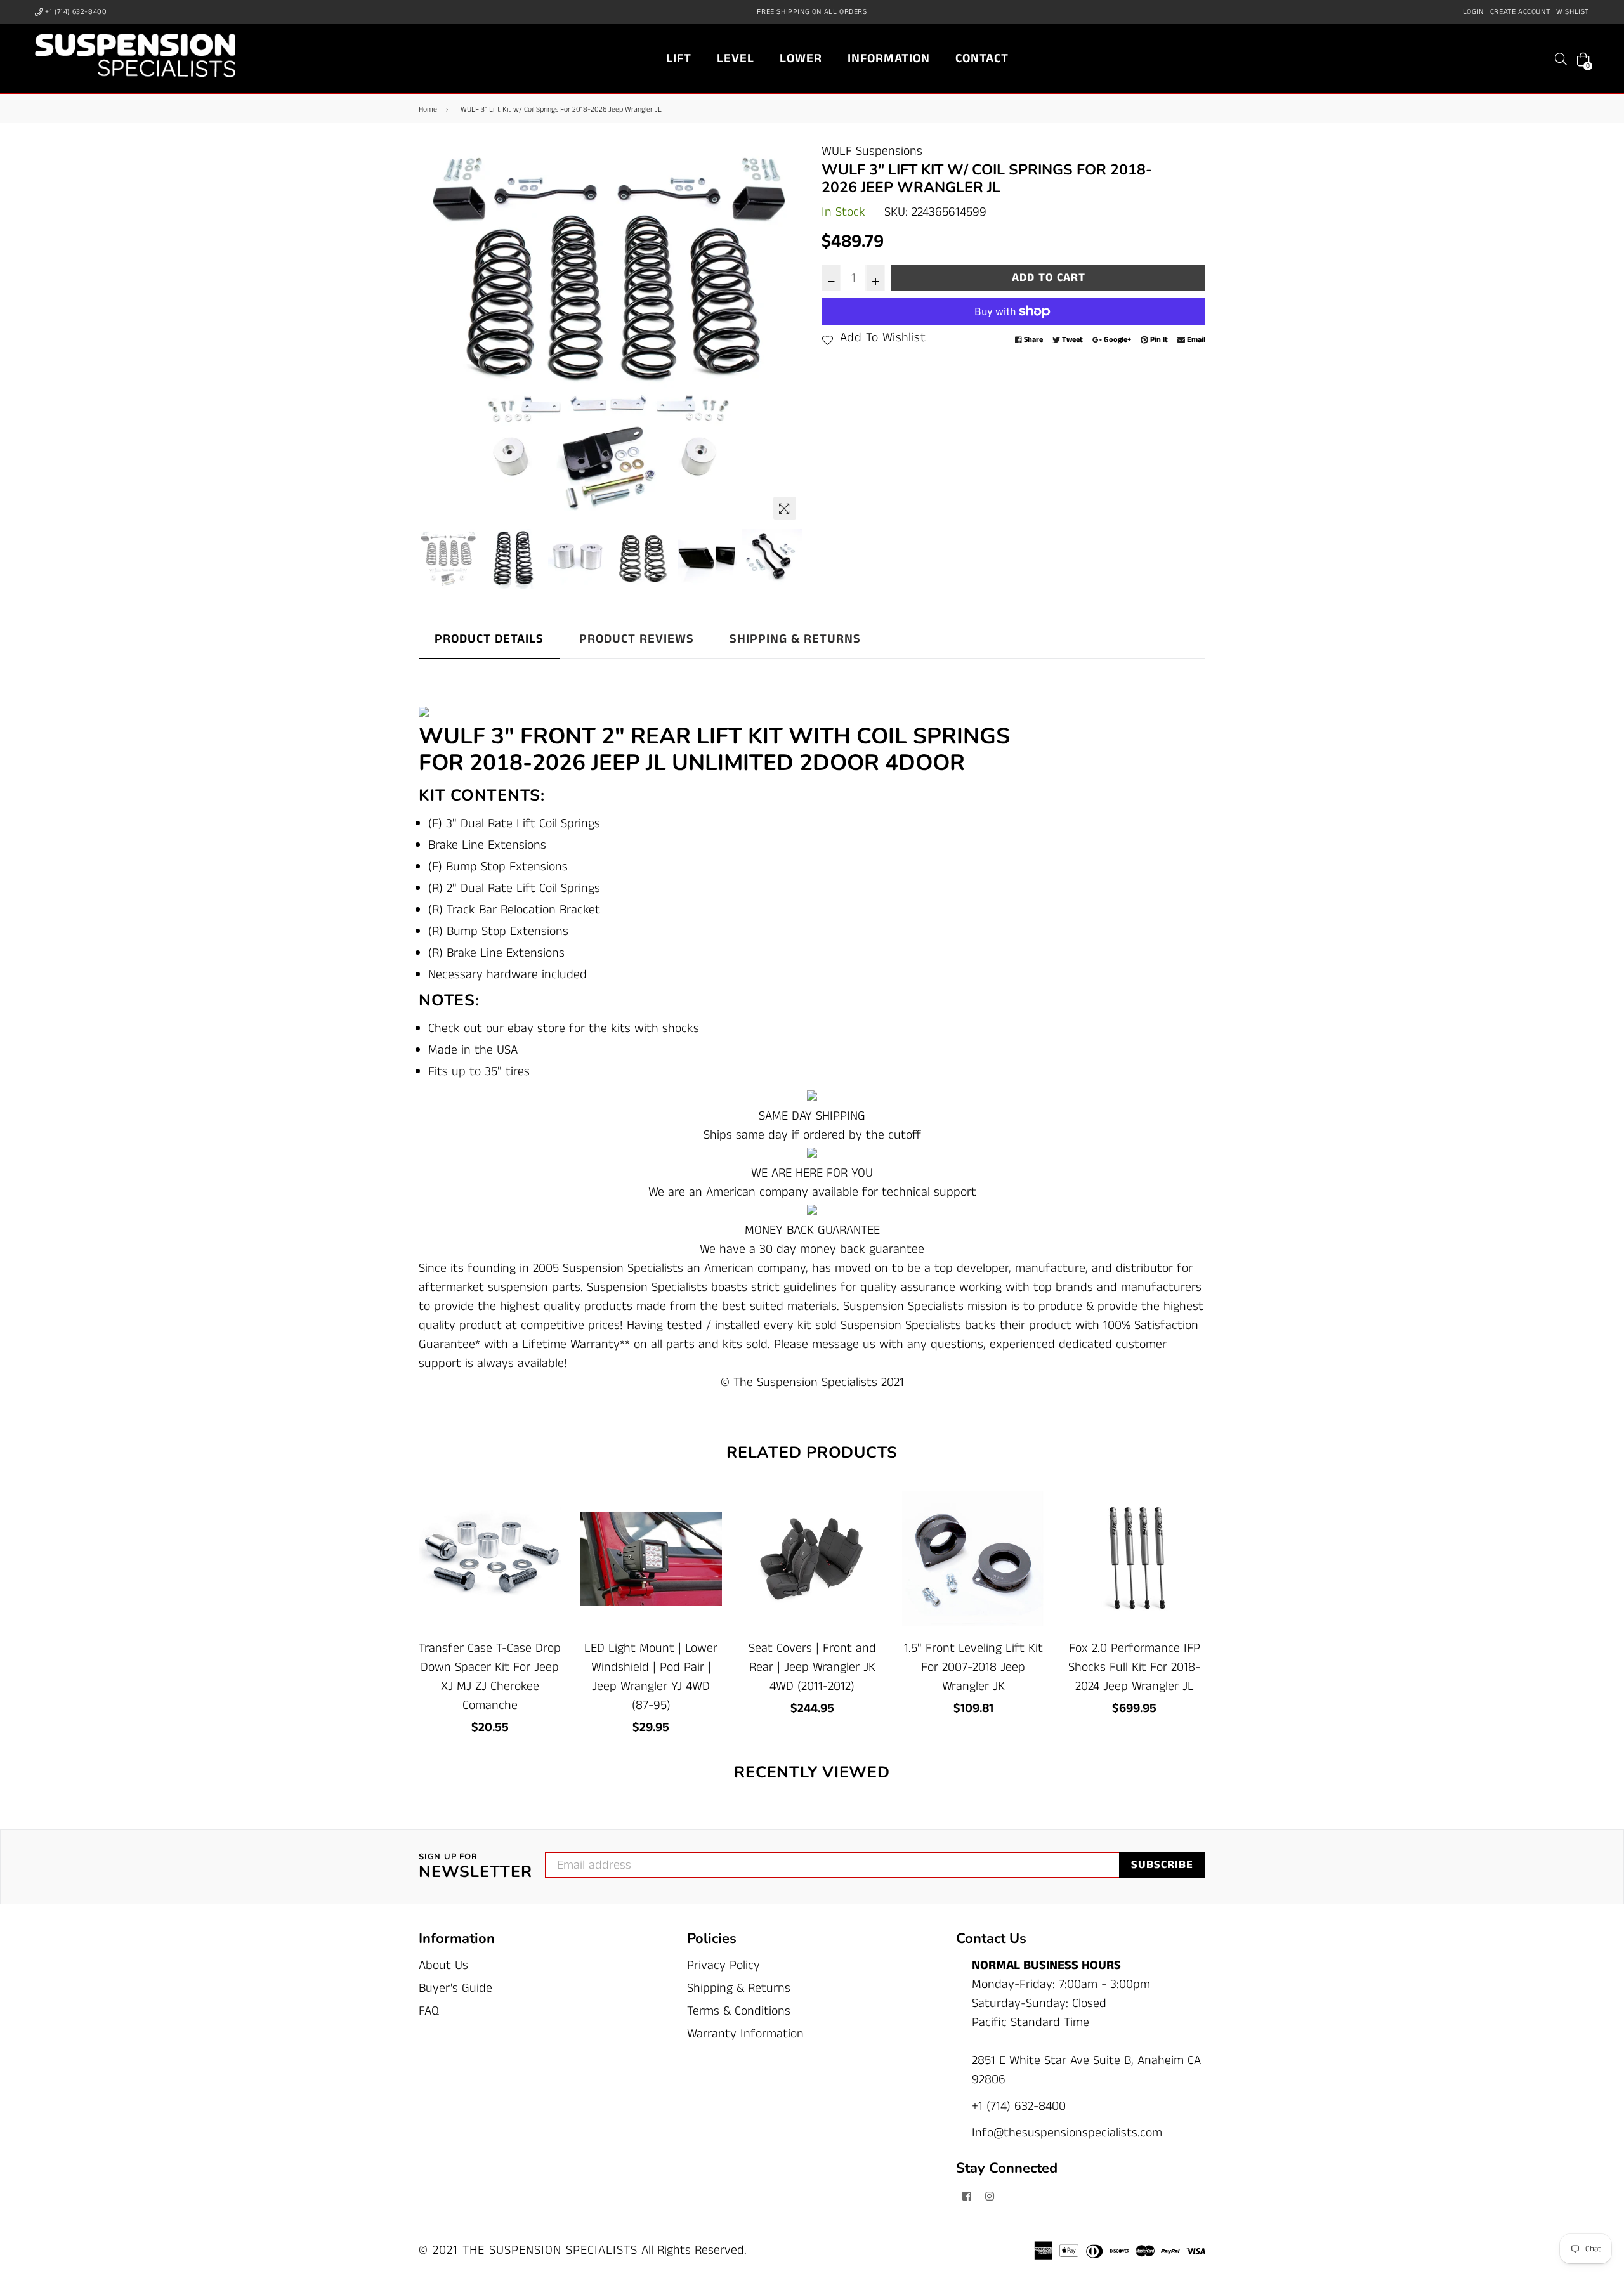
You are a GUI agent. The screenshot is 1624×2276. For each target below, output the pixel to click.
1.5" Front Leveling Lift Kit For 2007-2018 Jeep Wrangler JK (973, 1667)
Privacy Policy (724, 1965)
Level (736, 59)
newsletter (475, 1867)
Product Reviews (637, 639)
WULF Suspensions (872, 151)
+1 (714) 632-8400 (75, 12)
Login (1473, 12)
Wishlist (1573, 12)
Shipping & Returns (795, 639)
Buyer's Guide (455, 1988)
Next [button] (787, 334)
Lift (679, 59)
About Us (443, 1965)
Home (428, 109)
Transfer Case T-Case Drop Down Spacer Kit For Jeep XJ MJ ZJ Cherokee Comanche (490, 1677)
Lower (801, 59)
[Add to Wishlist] (547, 1543)
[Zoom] (785, 508)
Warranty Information (745, 2034)
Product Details (489, 639)
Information (889, 59)
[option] (611, 334)
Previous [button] (435, 334)
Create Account (1520, 12)
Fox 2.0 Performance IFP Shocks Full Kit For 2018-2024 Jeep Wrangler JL (1134, 1667)
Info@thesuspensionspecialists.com (1067, 2133)
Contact (982, 59)
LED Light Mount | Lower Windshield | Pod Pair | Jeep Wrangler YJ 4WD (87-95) (651, 1677)
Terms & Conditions (739, 2011)
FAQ (429, 2011)
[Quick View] (547, 1518)
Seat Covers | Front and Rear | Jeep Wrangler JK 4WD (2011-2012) (812, 1667)
